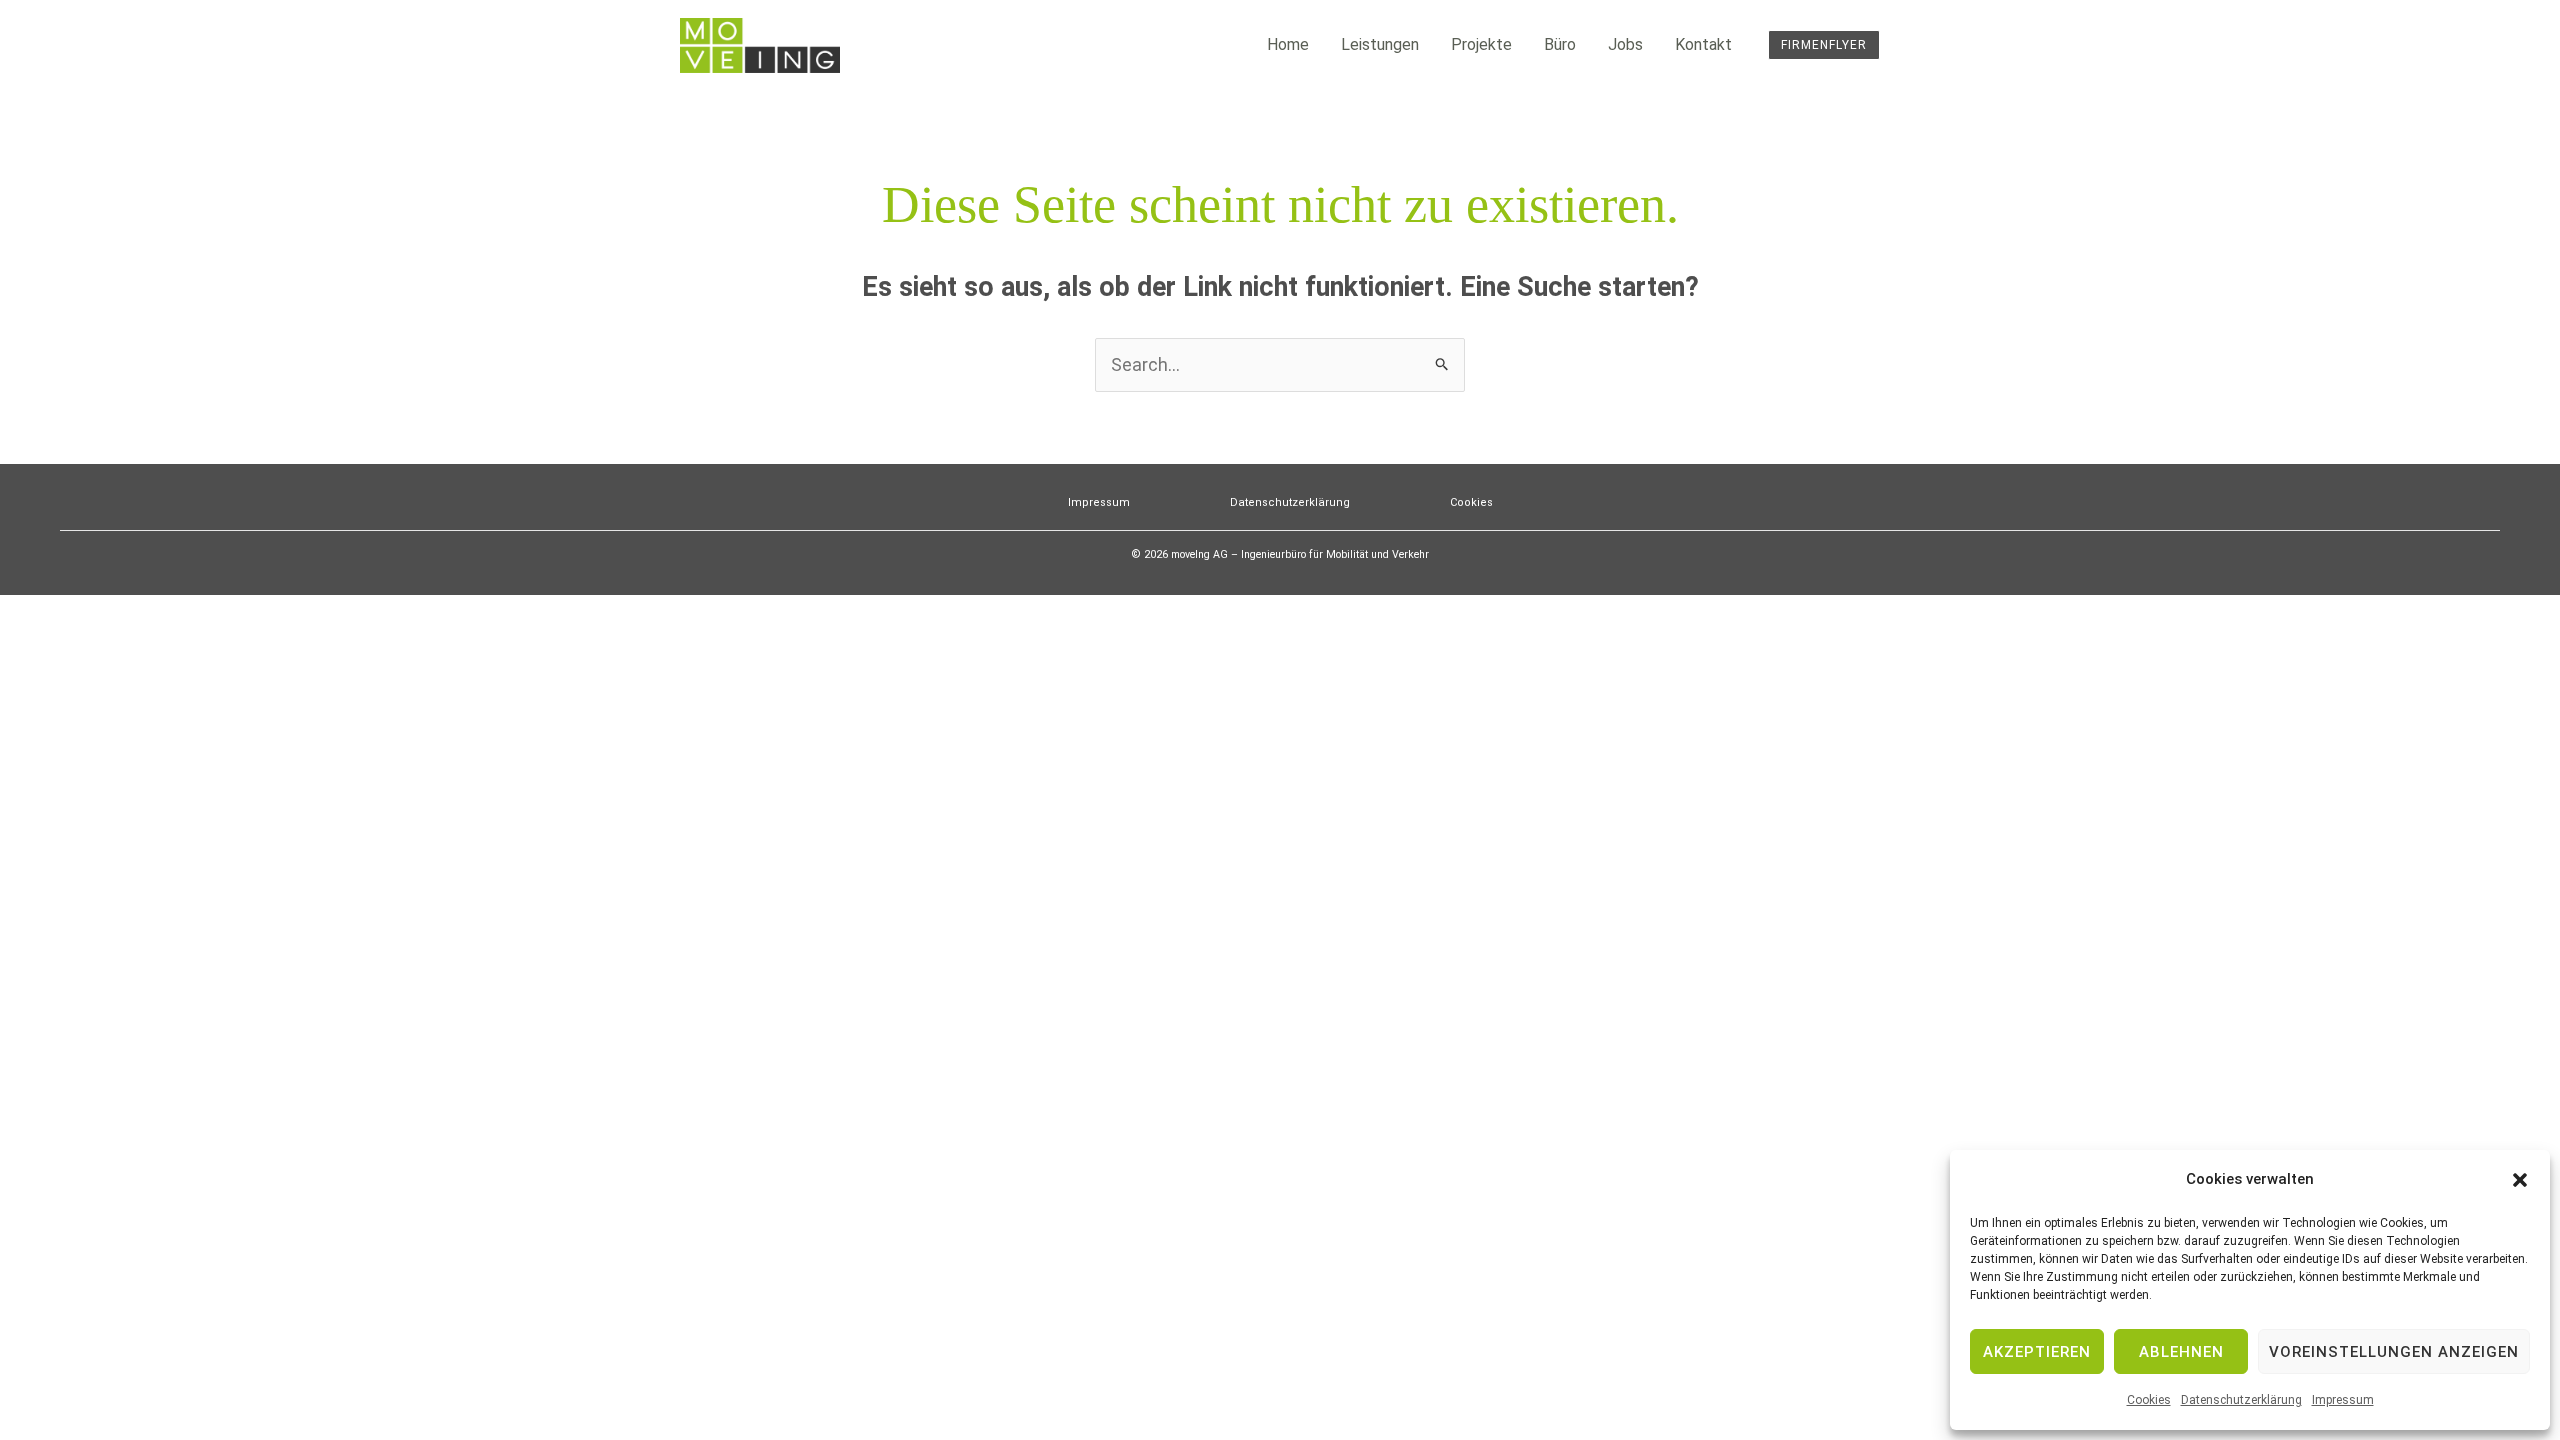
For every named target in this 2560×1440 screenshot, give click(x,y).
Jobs (1625, 44)
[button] (2520, 1180)
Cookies (2149, 1400)
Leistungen (1380, 44)
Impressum (2343, 1400)
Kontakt (1703, 44)
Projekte (1481, 44)
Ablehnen (2181, 1352)
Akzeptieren (2037, 1352)
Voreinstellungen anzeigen (2394, 1352)
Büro (1560, 44)
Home (1288, 44)
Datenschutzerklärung (2241, 1400)
